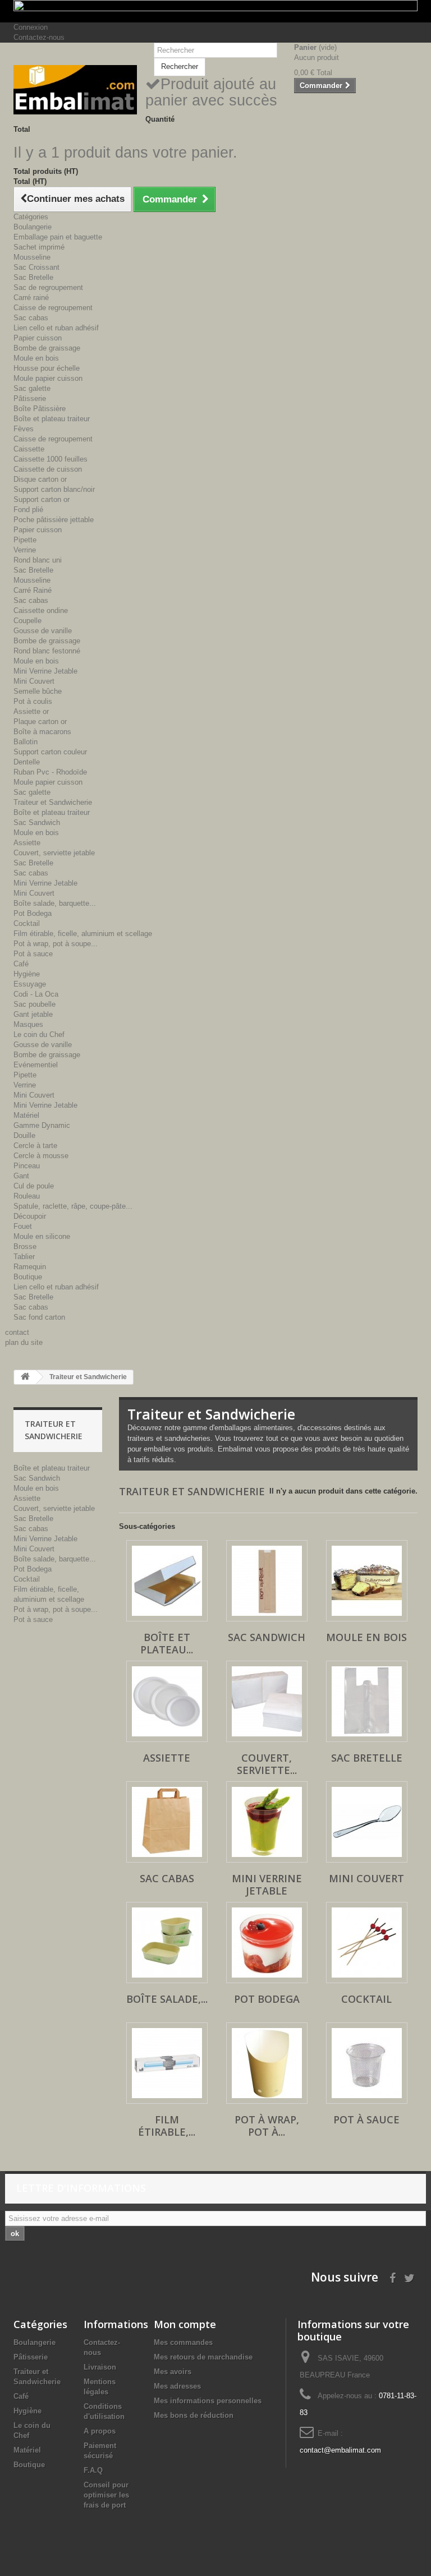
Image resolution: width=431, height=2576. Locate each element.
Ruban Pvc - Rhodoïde (50, 772)
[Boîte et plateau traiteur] (167, 1581)
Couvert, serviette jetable (54, 853)
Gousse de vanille (43, 631)
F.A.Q (93, 2470)
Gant (21, 1176)
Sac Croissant (36, 267)
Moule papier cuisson (48, 378)
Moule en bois (36, 358)
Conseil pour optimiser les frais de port (106, 2495)
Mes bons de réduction (194, 2415)
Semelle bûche (38, 691)
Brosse (25, 1246)
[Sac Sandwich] (267, 1581)
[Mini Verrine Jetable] (267, 1822)
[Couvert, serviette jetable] (267, 1701)
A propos (100, 2431)
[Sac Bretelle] (367, 1701)
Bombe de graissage (47, 348)
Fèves (24, 429)
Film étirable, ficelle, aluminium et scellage (83, 934)
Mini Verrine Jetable (45, 671)
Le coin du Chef (39, 1034)
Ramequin (30, 1267)
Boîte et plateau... (167, 1643)
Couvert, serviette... (267, 1764)
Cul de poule (34, 1186)
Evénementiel (36, 1065)
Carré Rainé (33, 590)
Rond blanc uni (38, 560)
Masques (28, 1024)
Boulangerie (33, 227)
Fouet (23, 1226)
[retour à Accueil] (25, 1377)
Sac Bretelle (33, 277)
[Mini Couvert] (367, 1822)
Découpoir (30, 1216)
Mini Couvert (34, 681)
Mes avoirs (173, 2372)
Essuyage (30, 984)
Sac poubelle (35, 1004)
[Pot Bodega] (267, 1943)
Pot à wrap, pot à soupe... (56, 944)
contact (17, 1332)
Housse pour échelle (47, 368)
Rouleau (27, 1196)
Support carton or (42, 499)
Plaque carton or (40, 722)
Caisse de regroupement (53, 308)
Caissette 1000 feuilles (51, 459)
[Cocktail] (367, 1943)
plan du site (24, 1342)
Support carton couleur (50, 752)
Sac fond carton (39, 1317)
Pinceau (27, 1166)
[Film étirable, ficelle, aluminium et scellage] (167, 2063)
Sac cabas (31, 318)
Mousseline (32, 257)
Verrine (25, 550)
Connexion (31, 27)
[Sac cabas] (167, 1822)
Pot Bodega (33, 913)
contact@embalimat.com (340, 2450)
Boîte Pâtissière (40, 409)
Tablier (24, 1257)
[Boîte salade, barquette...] (167, 1943)
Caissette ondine (41, 610)
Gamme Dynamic (42, 1125)
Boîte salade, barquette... (55, 903)
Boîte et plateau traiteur (52, 419)
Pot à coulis (33, 701)
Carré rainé (31, 298)
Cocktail (27, 923)
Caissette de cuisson (48, 469)
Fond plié (28, 510)
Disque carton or (40, 479)
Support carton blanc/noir (54, 489)
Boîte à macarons (42, 732)
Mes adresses (177, 2386)
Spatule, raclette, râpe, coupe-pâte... (73, 1206)
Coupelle (27, 621)
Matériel (26, 1115)
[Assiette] (167, 1701)
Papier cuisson (38, 338)
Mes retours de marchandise (203, 2357)
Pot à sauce (33, 954)
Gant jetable (33, 1014)
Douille (24, 1135)
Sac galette (32, 388)
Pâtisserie (30, 398)
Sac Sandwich (37, 822)
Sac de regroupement (48, 287)
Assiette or (31, 711)
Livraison (100, 2367)
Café (21, 964)
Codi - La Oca (36, 994)
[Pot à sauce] (367, 2063)
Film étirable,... (167, 2126)
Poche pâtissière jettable (54, 520)
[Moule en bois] (367, 1581)
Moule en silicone (42, 1236)
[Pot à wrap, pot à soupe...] (267, 2063)
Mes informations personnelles (208, 2401)
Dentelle (27, 762)
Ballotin (26, 742)
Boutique (28, 1277)
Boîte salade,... (167, 1999)
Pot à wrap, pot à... (267, 2126)
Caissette (29, 449)
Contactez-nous (39, 37)
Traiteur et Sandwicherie (53, 802)
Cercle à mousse (41, 1156)
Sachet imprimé (39, 247)
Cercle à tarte (35, 1146)
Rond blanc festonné (47, 651)
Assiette (27, 843)
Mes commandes (183, 2342)
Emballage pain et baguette (58, 237)
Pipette (25, 540)
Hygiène (27, 974)
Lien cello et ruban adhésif (56, 328)
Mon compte (185, 2324)
